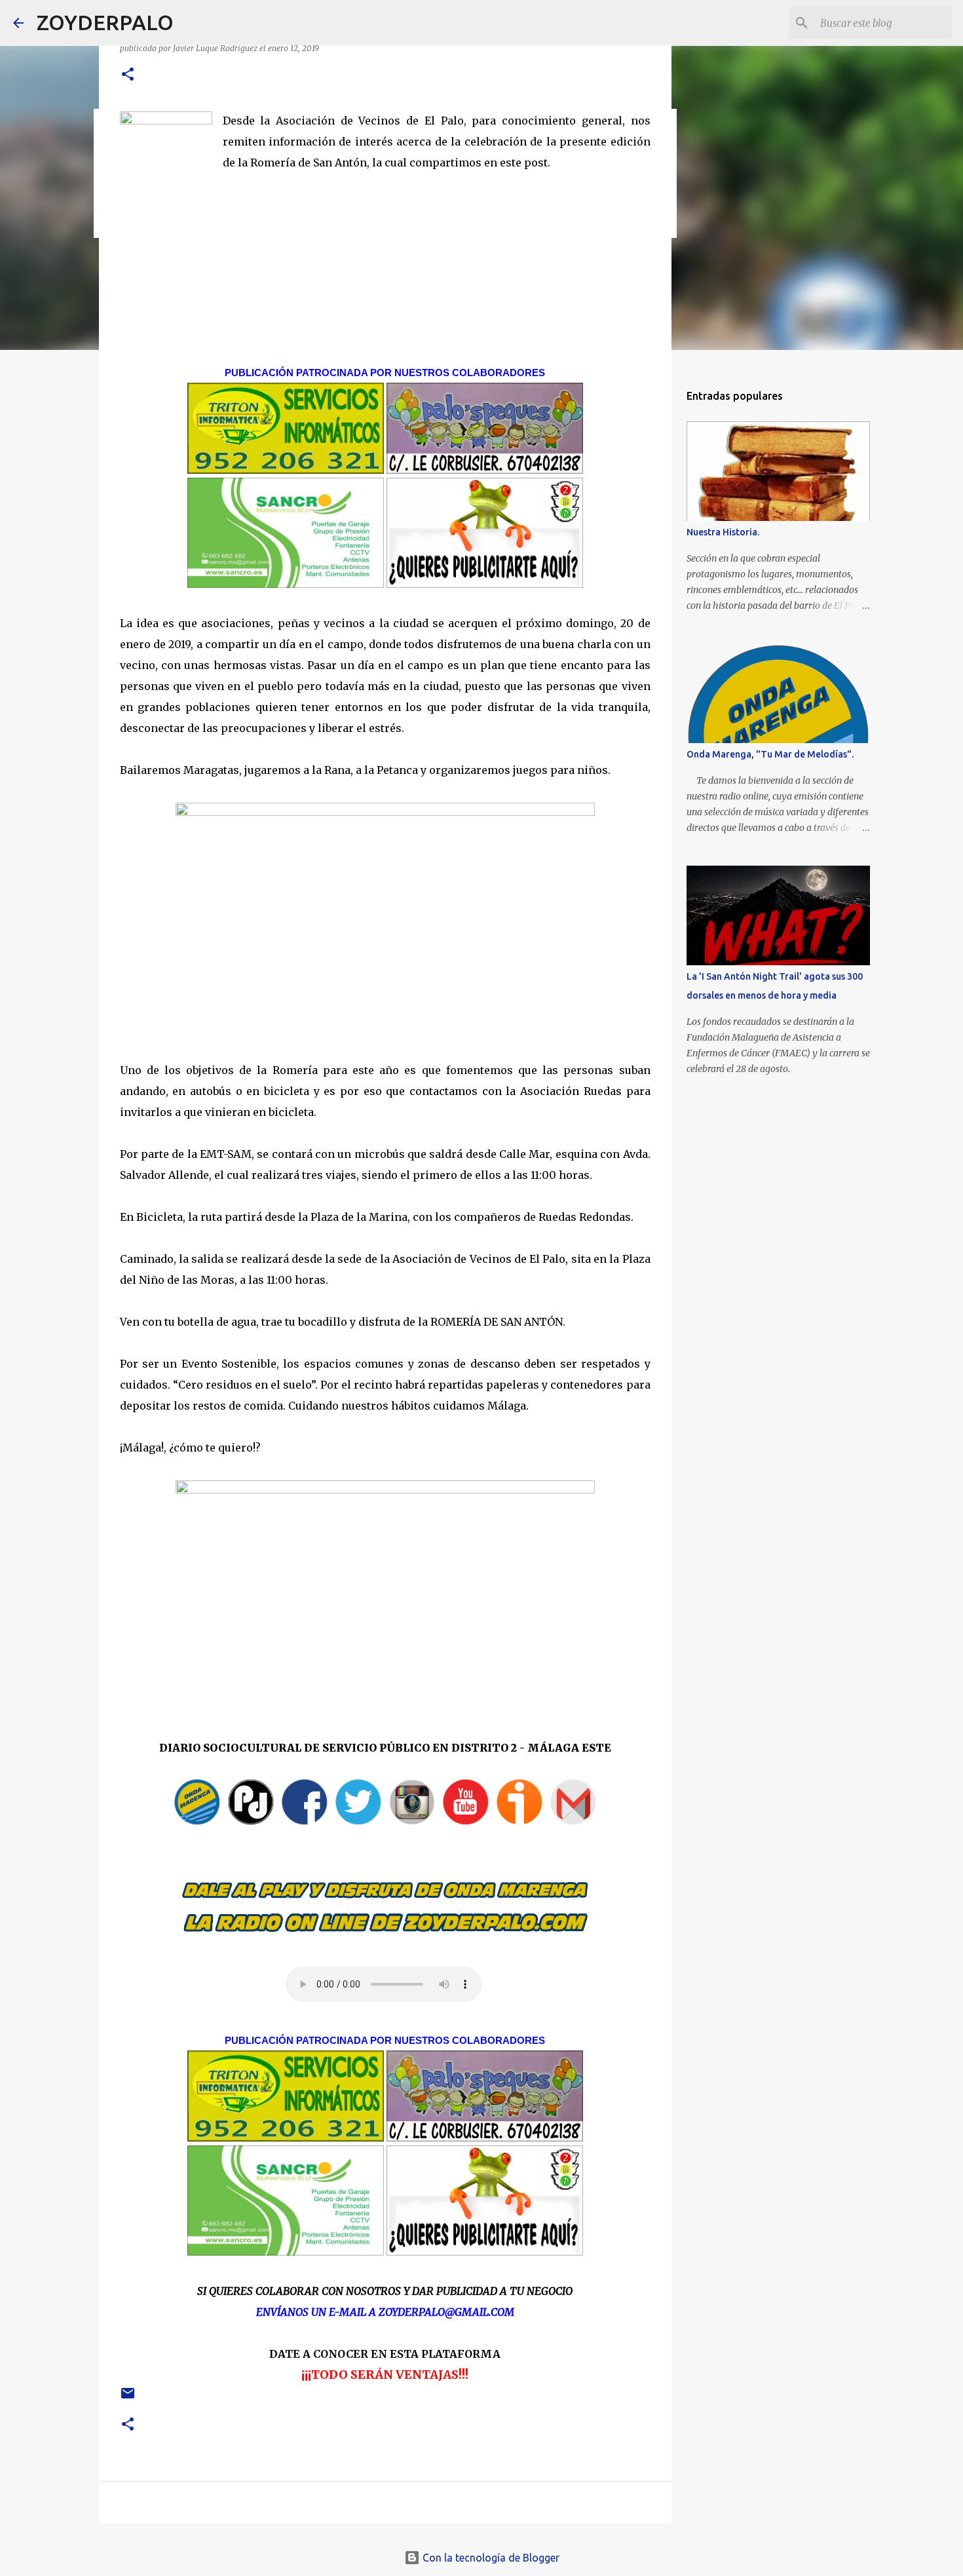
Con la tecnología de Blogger (490, 2558)
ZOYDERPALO (105, 22)
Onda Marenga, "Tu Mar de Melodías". (770, 754)
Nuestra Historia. (723, 532)
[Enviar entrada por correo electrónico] (128, 2398)
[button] (128, 75)
